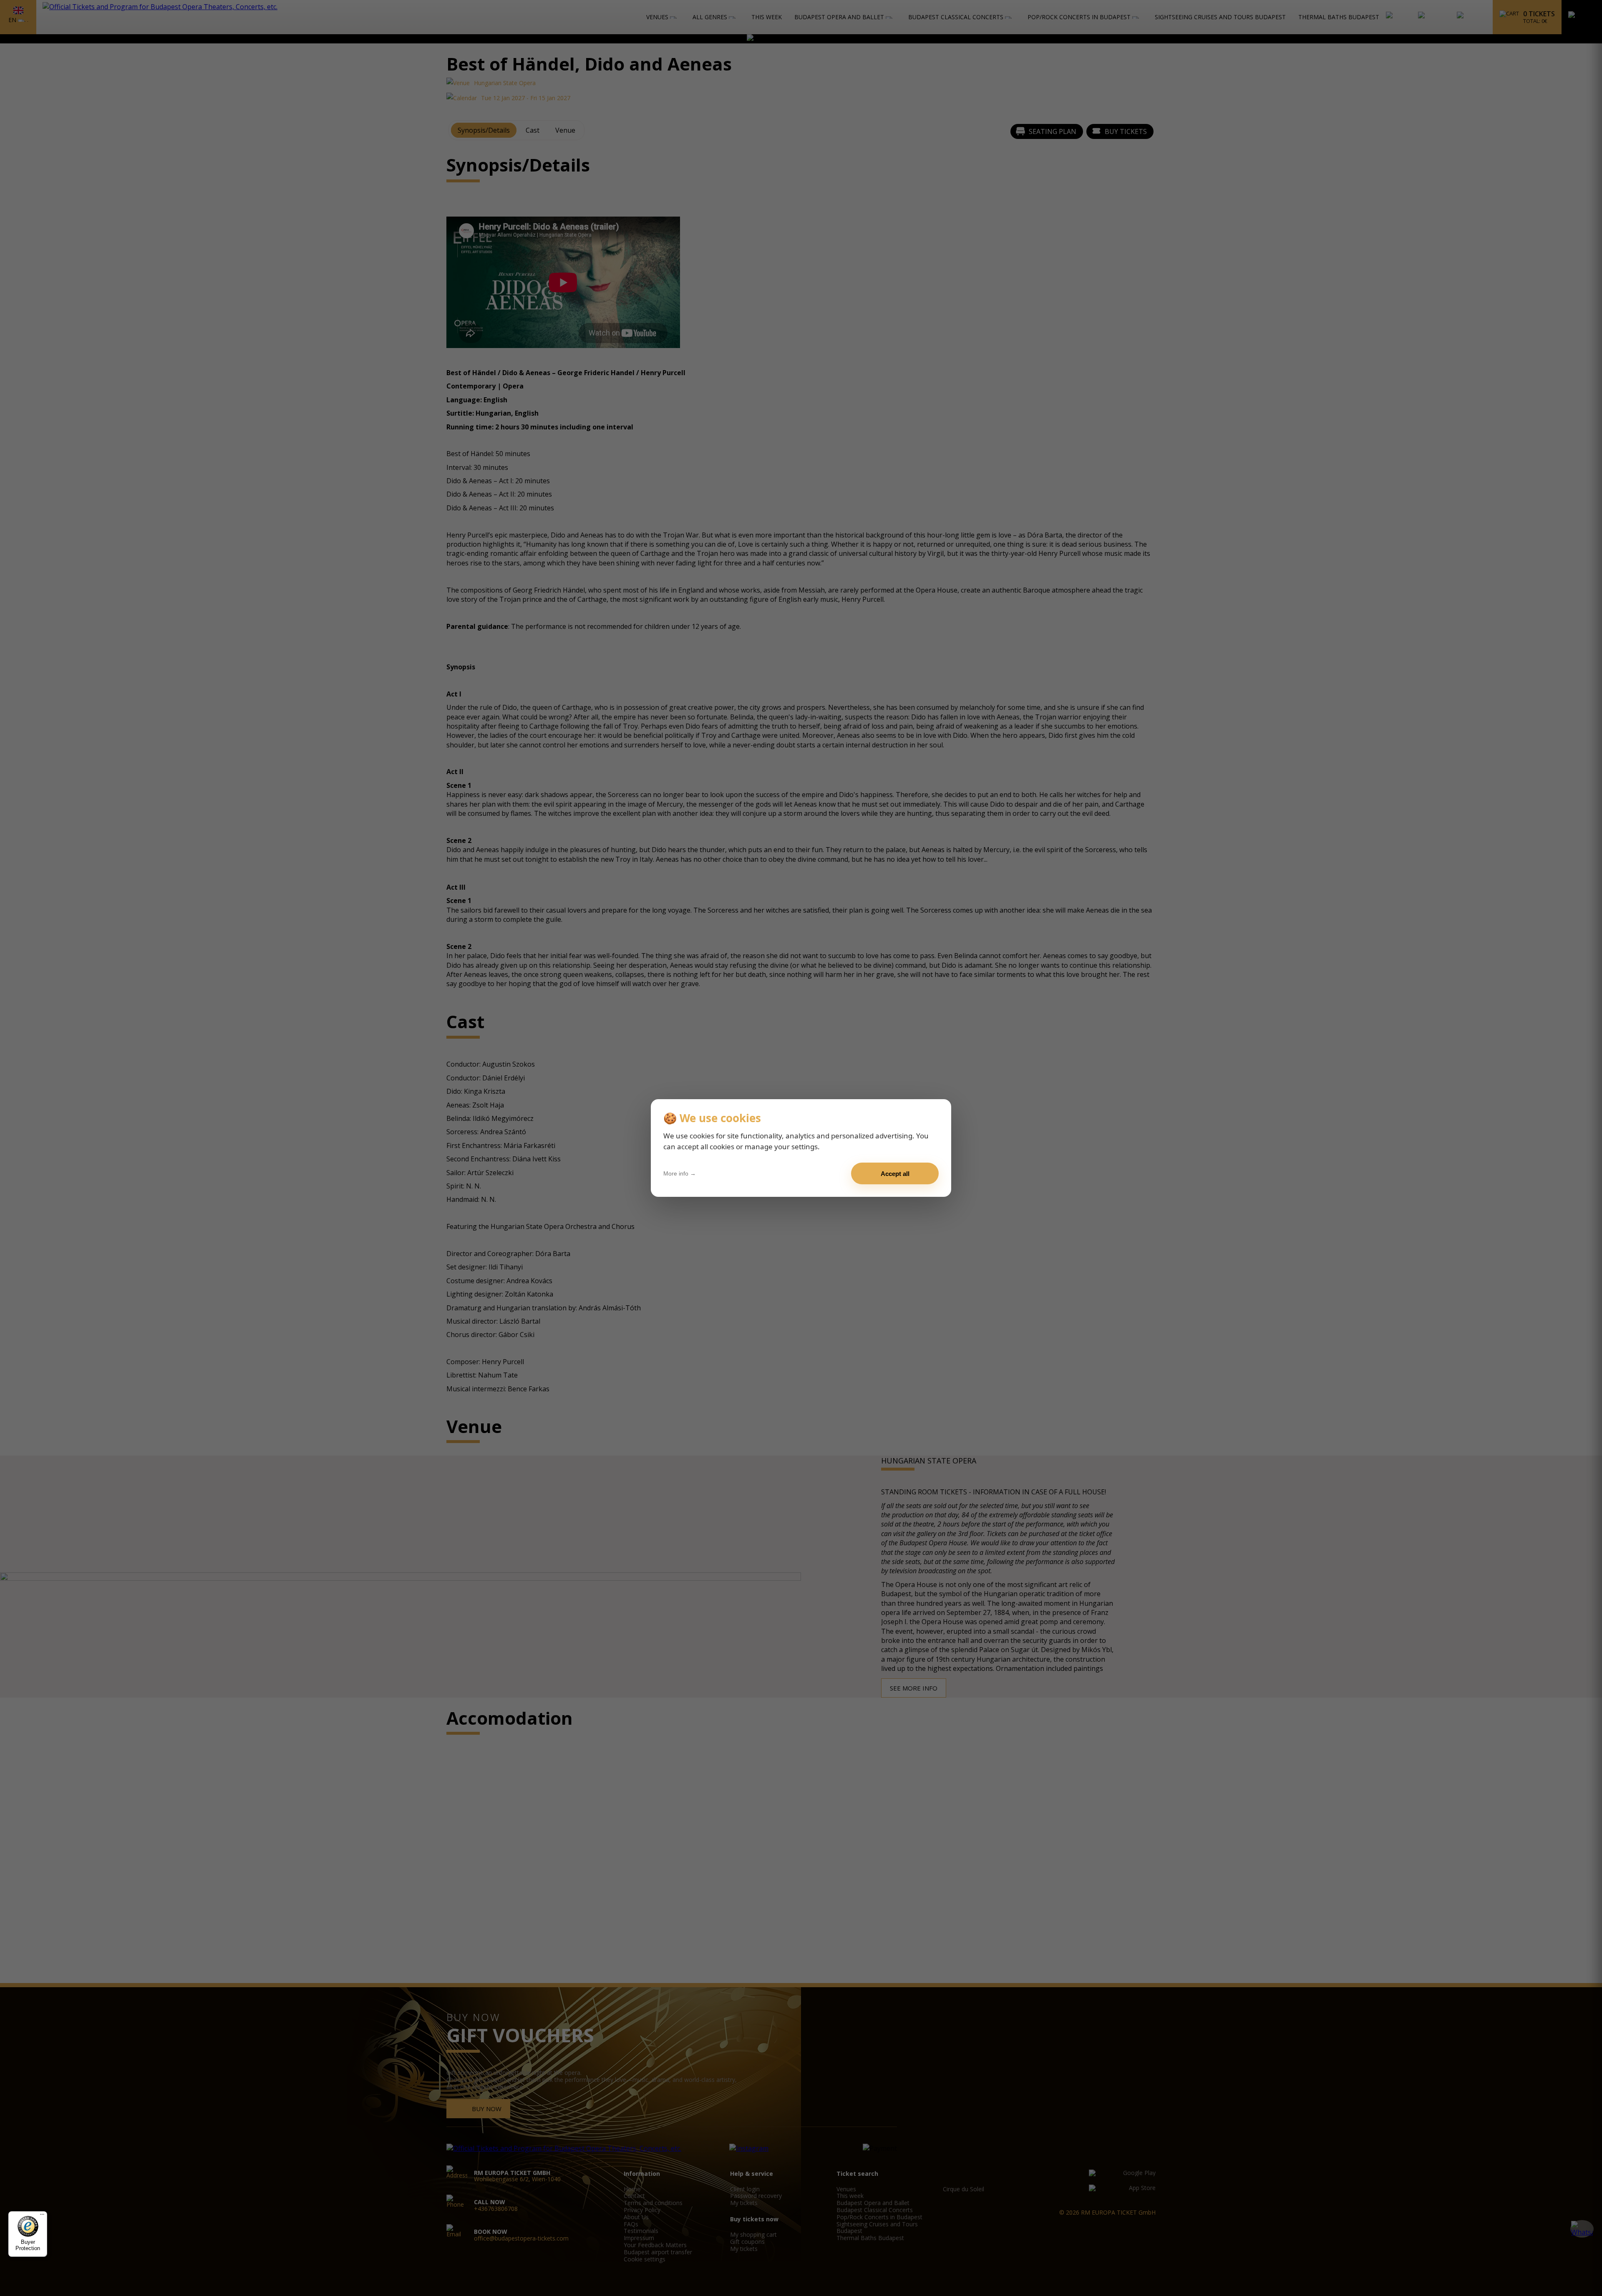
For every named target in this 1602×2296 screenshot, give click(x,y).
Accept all (895, 1174)
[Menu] (42, 2216)
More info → (680, 1173)
